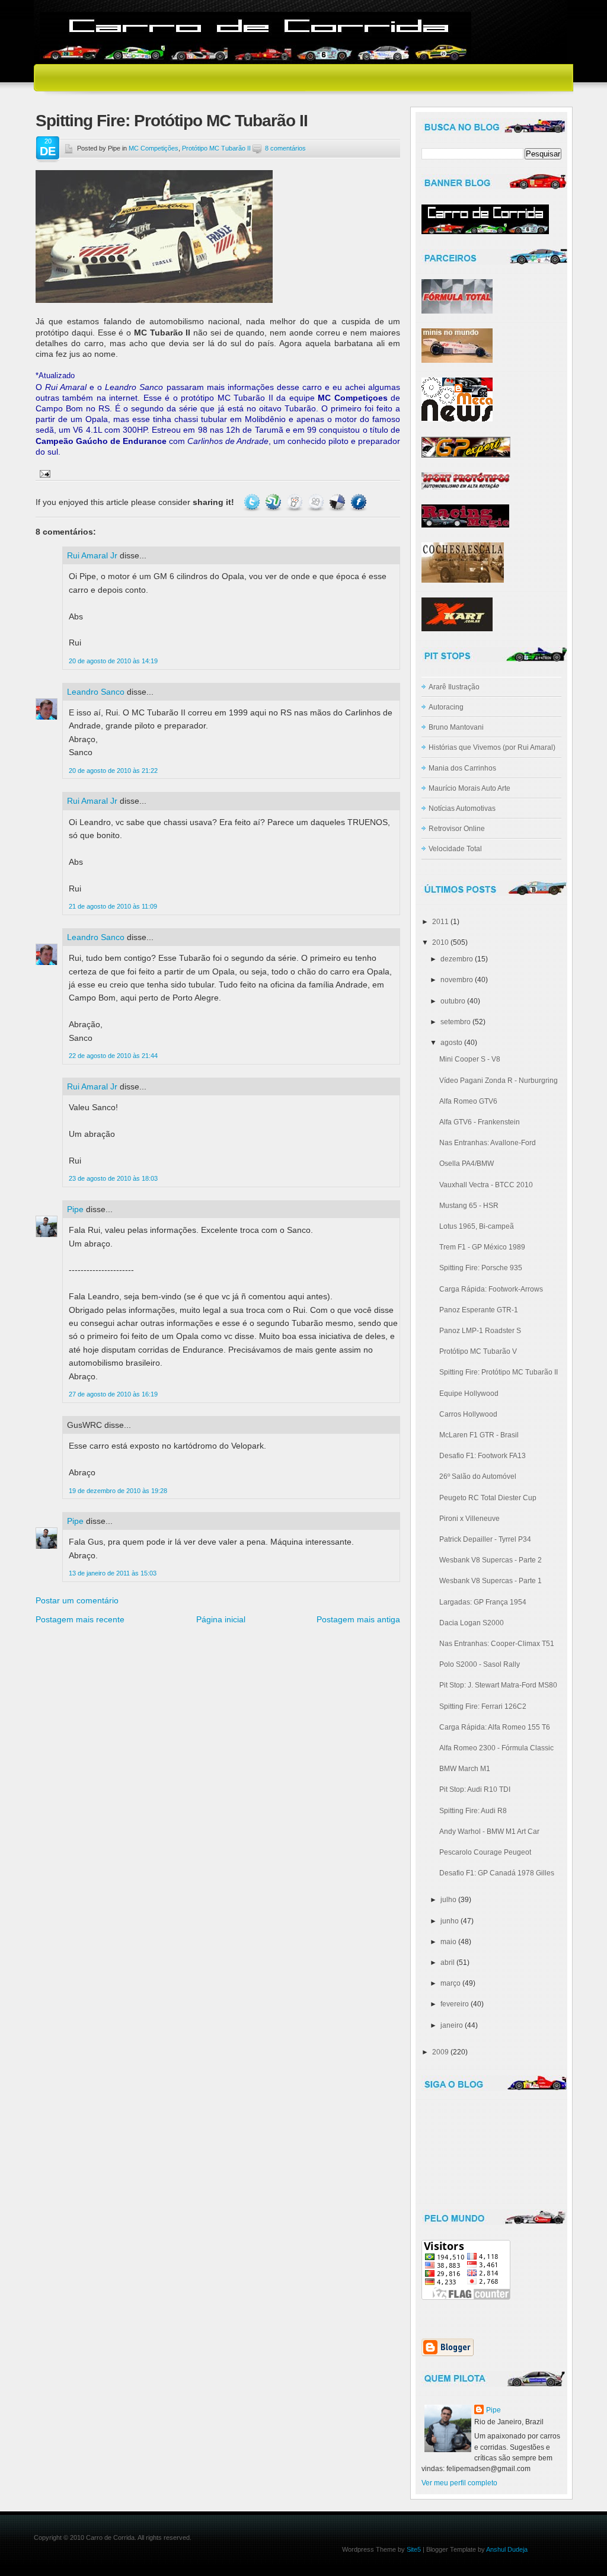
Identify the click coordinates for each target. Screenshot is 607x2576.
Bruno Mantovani (456, 727)
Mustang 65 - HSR (469, 1206)
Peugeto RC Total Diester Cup (488, 1498)
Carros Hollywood (468, 1414)
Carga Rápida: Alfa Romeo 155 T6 (495, 1727)
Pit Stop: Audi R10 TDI (475, 1789)
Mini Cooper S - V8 (470, 1059)
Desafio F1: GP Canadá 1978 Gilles (497, 1873)
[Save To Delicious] (337, 502)
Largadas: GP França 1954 (483, 1602)
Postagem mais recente (80, 1619)
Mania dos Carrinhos (462, 768)
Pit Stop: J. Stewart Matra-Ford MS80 (498, 1685)
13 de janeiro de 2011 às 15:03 (113, 1573)
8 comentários (285, 148)
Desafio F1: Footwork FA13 (483, 1456)
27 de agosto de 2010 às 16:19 (113, 1394)
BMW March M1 (465, 1769)
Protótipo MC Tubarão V (478, 1351)
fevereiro (455, 2004)
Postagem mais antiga (358, 1619)
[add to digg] (316, 502)
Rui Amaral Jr (92, 555)
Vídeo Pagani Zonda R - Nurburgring (499, 1081)
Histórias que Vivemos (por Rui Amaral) (492, 747)
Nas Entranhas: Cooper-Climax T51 (497, 1644)
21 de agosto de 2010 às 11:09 (113, 906)
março (451, 1983)
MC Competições (154, 148)
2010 (440, 942)
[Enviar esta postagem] (43, 473)
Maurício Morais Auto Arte (469, 788)
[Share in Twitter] (252, 502)
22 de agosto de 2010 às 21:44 (113, 1056)
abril (448, 1963)
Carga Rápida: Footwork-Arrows (491, 1289)
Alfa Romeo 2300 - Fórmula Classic (496, 1748)
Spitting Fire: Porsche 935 (481, 1268)
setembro (456, 1022)
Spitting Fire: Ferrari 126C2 (483, 1706)
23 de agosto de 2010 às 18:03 (113, 1178)
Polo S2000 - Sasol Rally (480, 1664)
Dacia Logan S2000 (472, 1623)
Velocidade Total (455, 849)
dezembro (457, 959)
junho (450, 1921)
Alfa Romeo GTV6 (468, 1101)
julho (448, 1900)
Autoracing (446, 707)
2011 (440, 922)
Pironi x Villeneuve (469, 1519)
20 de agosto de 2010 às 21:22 (113, 771)
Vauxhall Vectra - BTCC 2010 (486, 1185)
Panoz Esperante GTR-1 (479, 1310)
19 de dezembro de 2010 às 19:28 (118, 1491)
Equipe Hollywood (469, 1394)
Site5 (414, 2549)
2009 (440, 2052)
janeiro (452, 2025)
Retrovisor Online (457, 829)
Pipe (75, 1209)
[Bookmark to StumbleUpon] (273, 502)
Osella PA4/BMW (467, 1164)
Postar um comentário (77, 1600)
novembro (457, 980)
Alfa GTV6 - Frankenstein (480, 1122)
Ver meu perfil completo (459, 2483)
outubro (453, 1001)
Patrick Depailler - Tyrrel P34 (485, 1539)
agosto (451, 1043)
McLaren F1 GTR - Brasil (479, 1435)
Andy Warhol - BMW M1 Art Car (489, 1832)
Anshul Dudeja (507, 2549)
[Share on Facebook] (359, 502)
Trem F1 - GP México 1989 (482, 1247)
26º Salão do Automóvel (478, 1476)
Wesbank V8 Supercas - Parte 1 (491, 1581)
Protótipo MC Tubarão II (216, 148)
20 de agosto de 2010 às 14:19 (113, 661)
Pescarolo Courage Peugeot (485, 1852)
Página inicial (221, 1619)
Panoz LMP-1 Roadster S (480, 1331)
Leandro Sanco (96, 692)
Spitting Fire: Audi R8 (473, 1811)
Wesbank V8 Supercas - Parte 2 (491, 1560)
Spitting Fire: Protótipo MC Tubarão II (172, 121)
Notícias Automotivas (462, 808)
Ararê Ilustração (454, 687)
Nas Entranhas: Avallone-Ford (488, 1143)
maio (448, 1942)
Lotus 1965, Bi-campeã (477, 1226)
